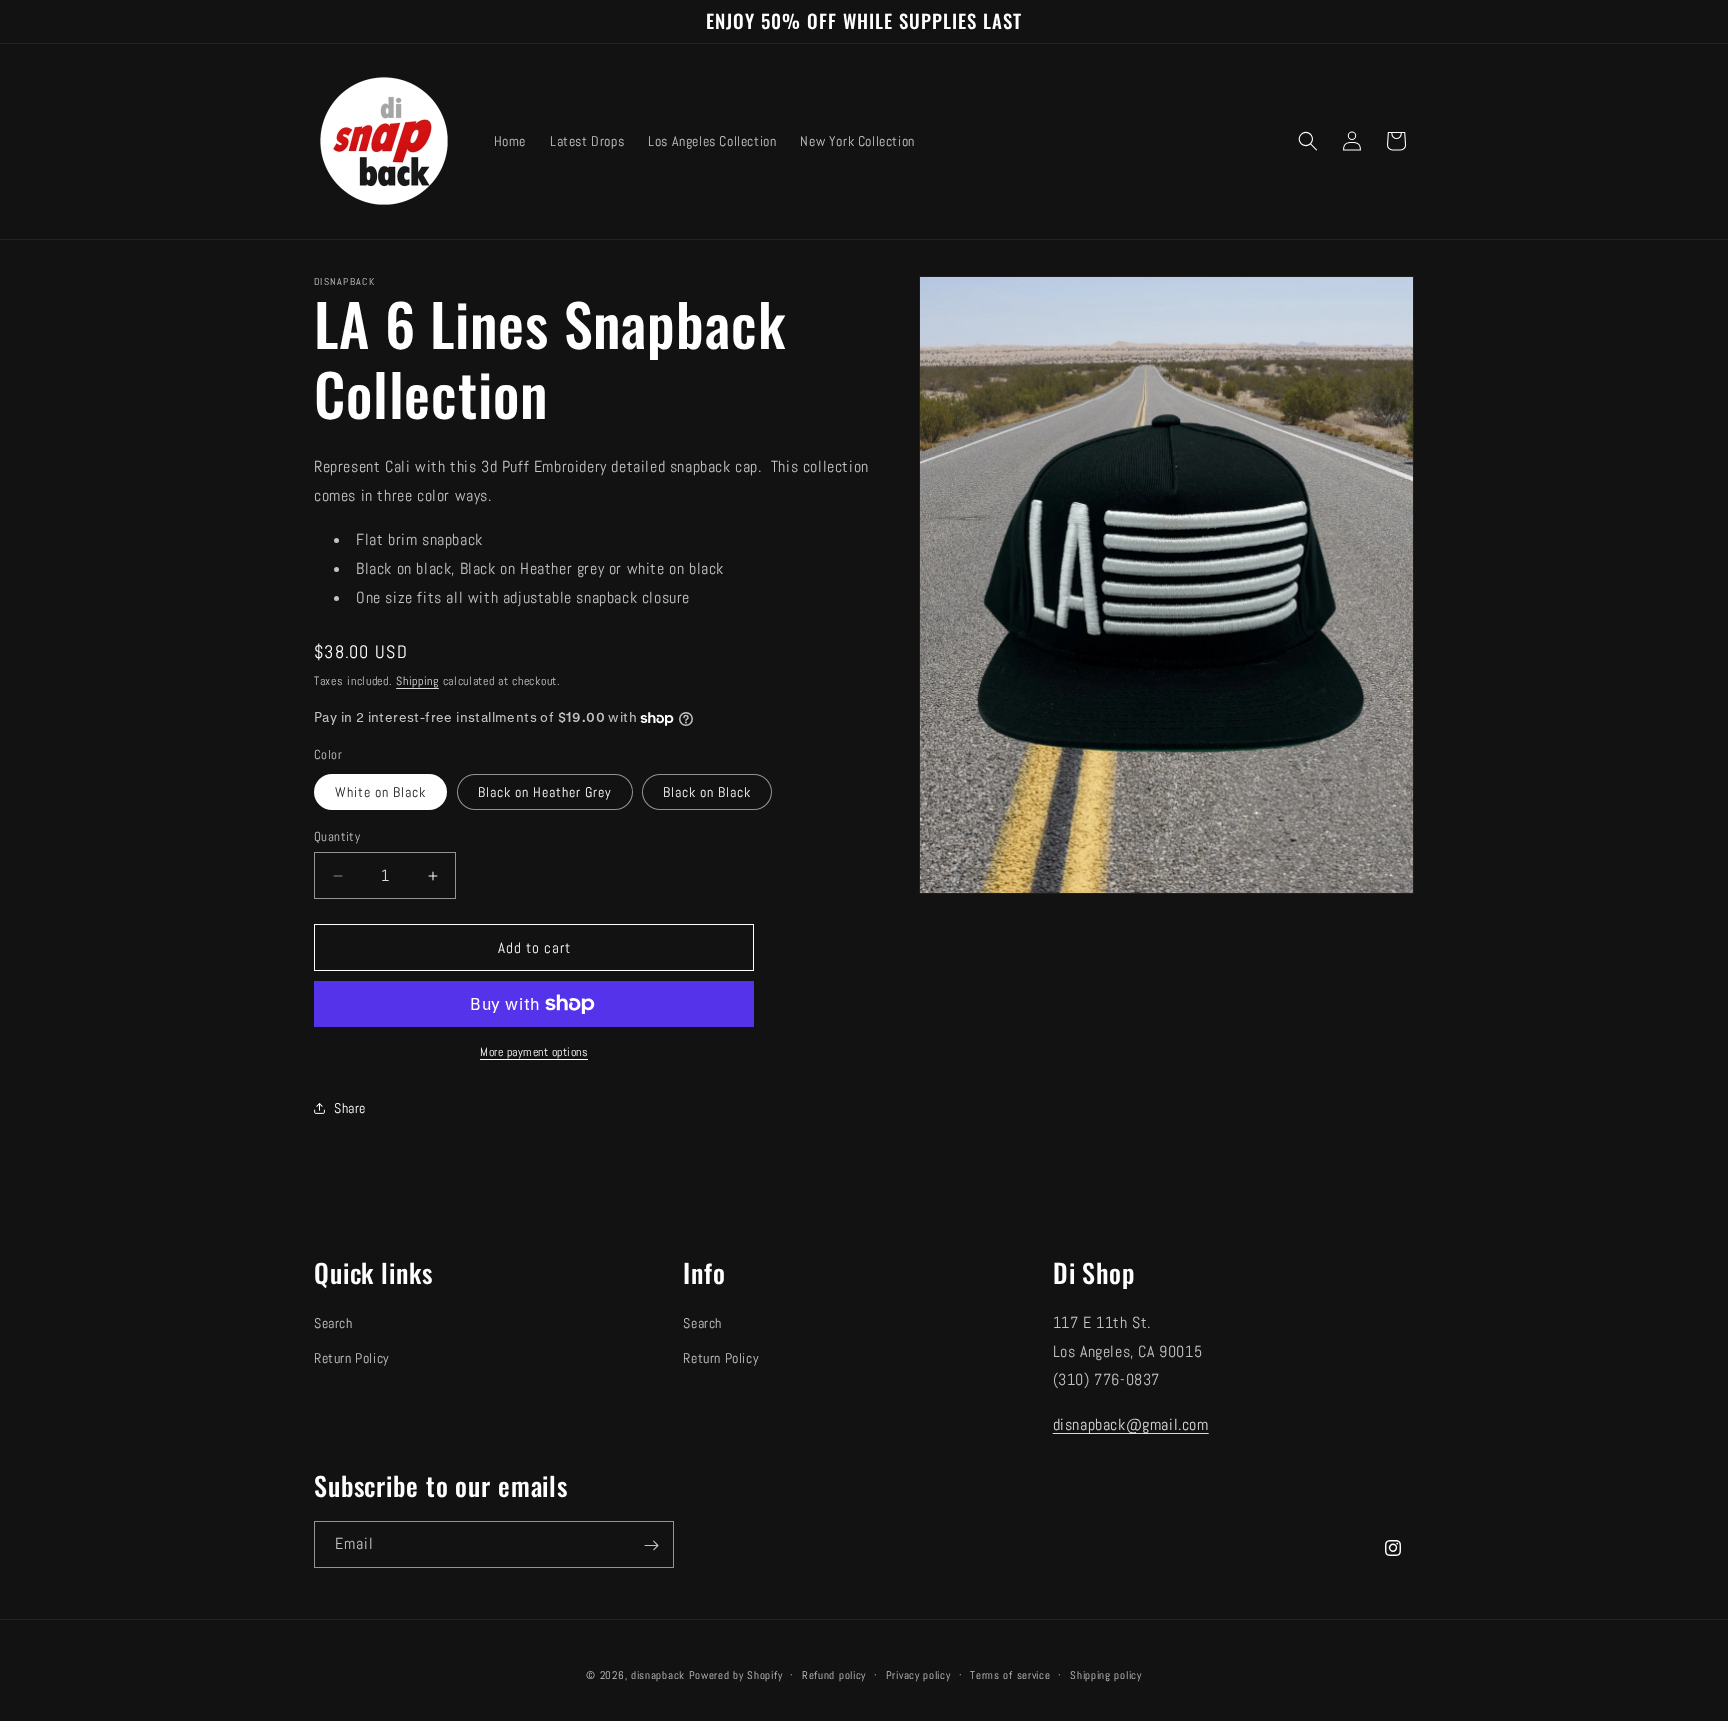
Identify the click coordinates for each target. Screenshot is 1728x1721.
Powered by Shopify (736, 1675)
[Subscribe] (651, 1545)
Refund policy (834, 1674)
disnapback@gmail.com (1131, 1424)
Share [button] (350, 1108)
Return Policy (352, 1358)
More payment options (534, 1052)
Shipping (417, 681)
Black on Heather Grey (545, 792)
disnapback (658, 1675)
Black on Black (707, 792)
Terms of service (1010, 1674)
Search (333, 1323)
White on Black (380, 792)
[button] (1308, 141)
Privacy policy (918, 1674)
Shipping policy (1106, 1674)
